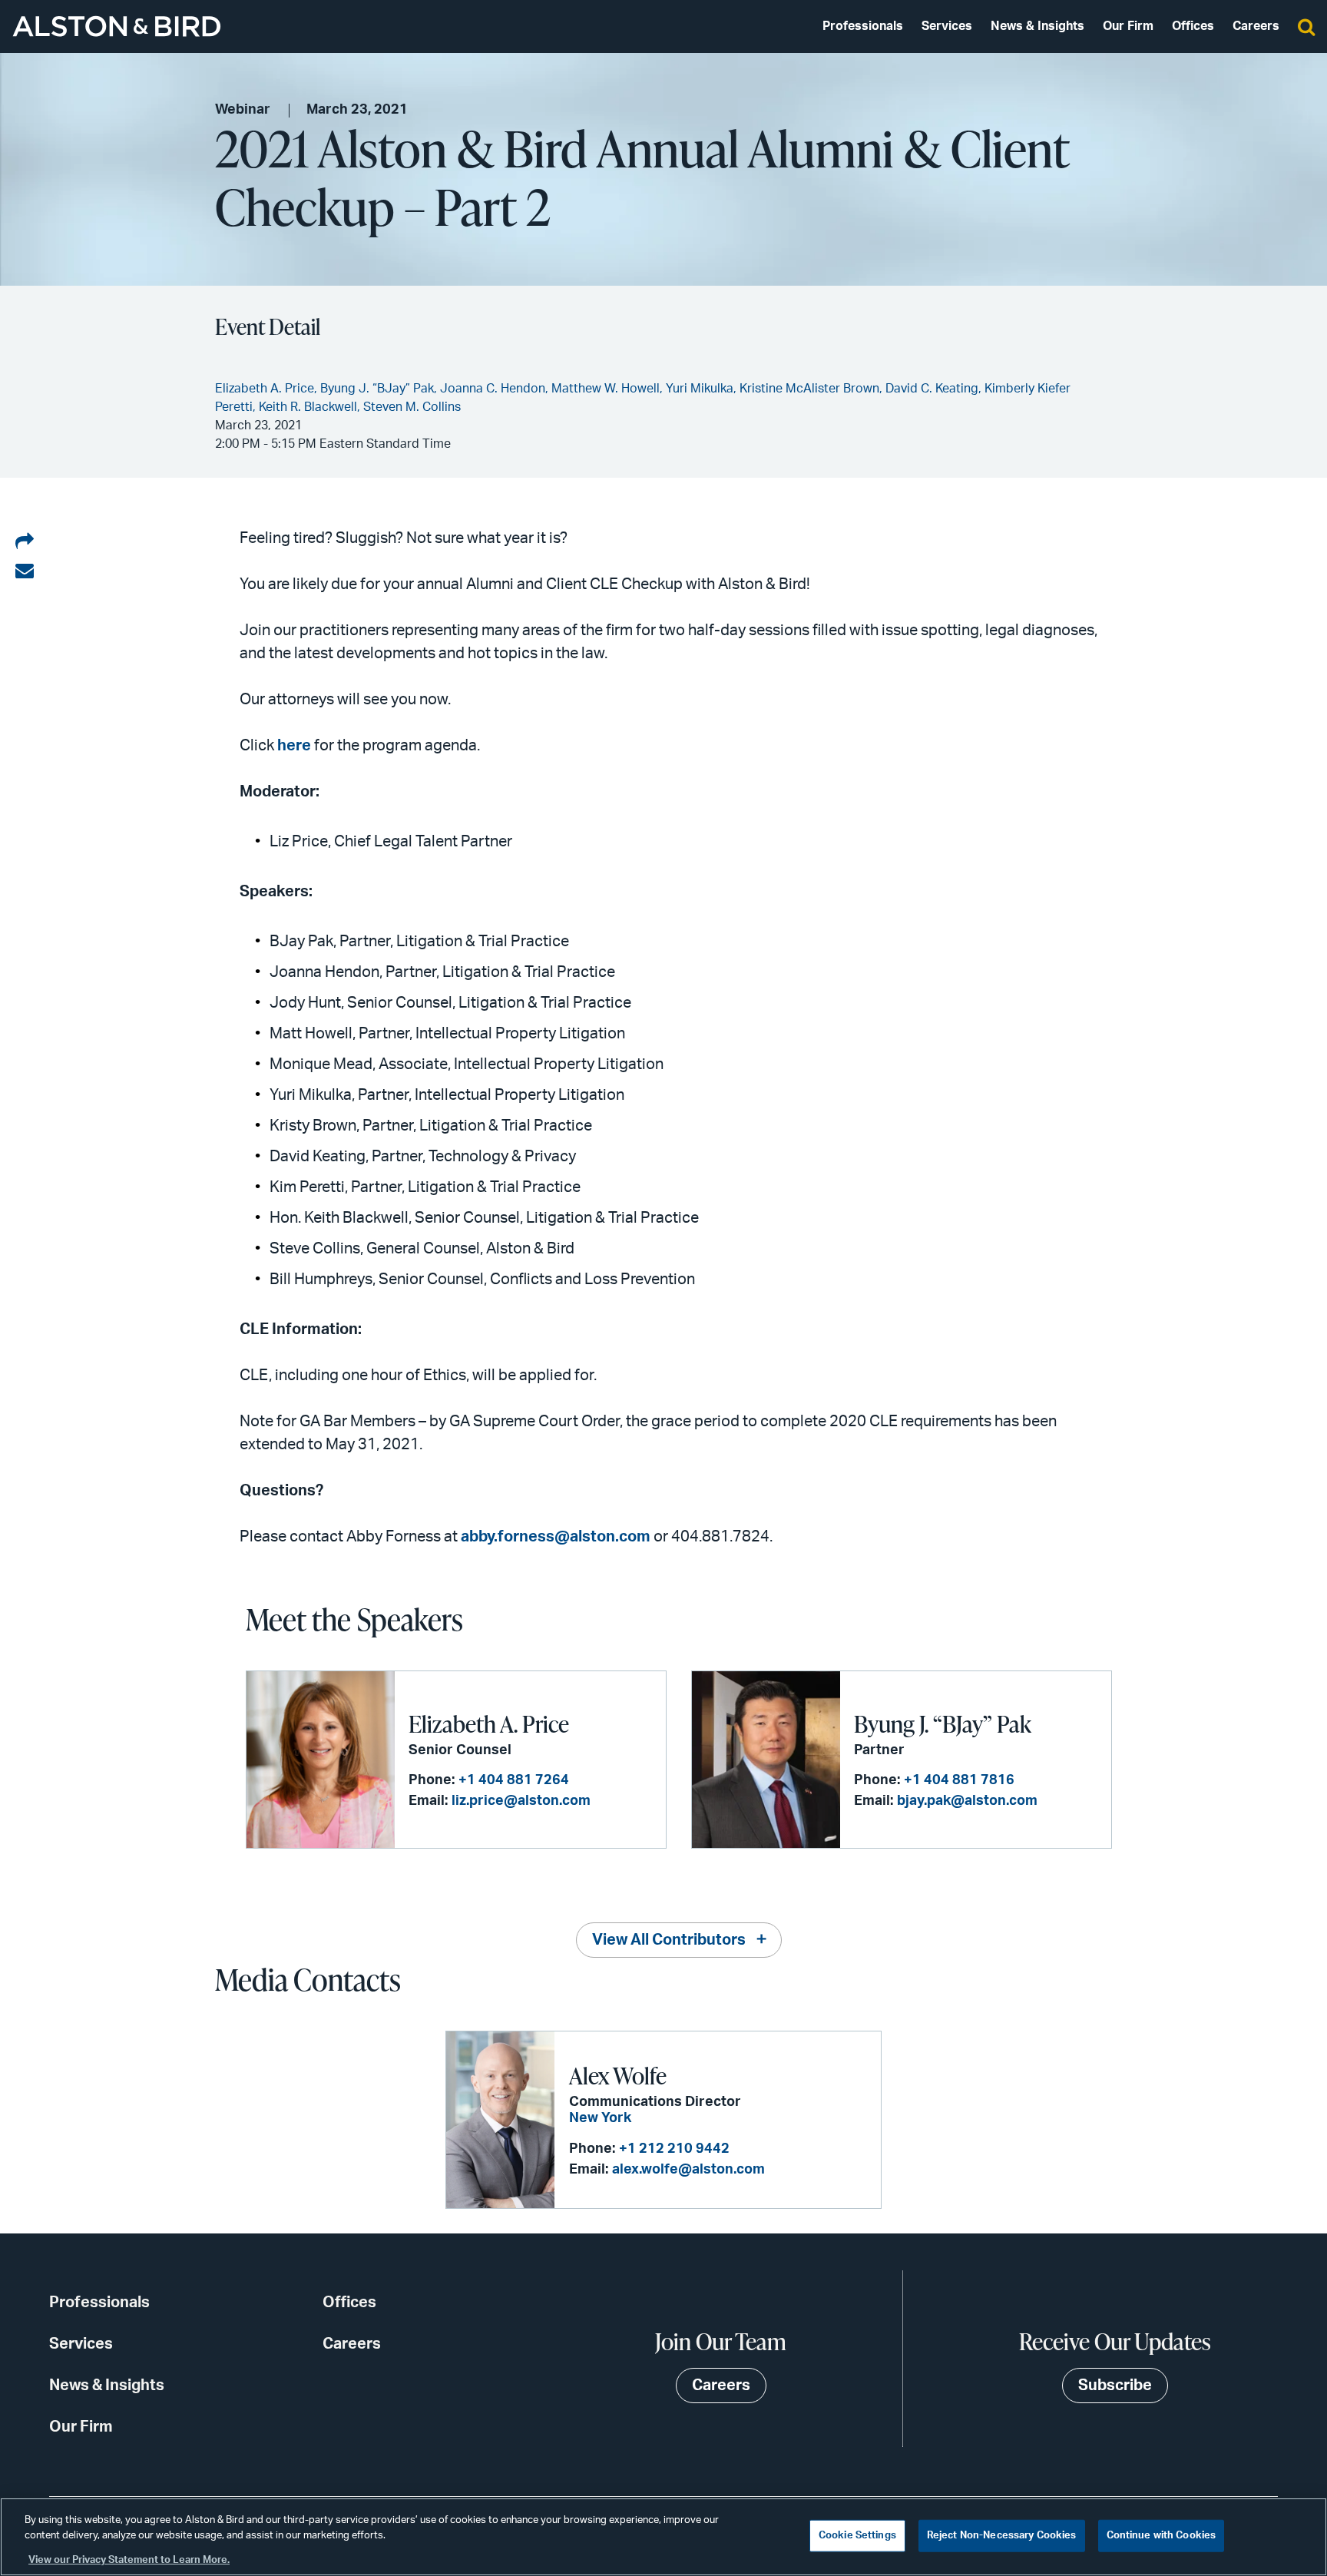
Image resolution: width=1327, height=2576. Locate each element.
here (294, 746)
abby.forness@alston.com (556, 1537)
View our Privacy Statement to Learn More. (129, 2560)
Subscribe (1115, 2386)
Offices (1193, 26)
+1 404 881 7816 (959, 1780)
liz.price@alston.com (521, 1801)
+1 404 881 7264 (514, 1780)
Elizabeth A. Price (489, 1723)
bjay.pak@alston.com (967, 1801)
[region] (663, 2537)
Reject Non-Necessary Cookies (1002, 2536)
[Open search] (1306, 26)
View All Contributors (669, 1940)
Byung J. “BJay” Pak (943, 1723)
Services (947, 26)
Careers (1256, 26)
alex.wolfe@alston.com (688, 2170)
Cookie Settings (857, 2536)
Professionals (863, 26)
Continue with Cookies (1162, 2536)
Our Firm (1128, 26)
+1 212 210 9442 (674, 2149)
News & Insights (1037, 26)
